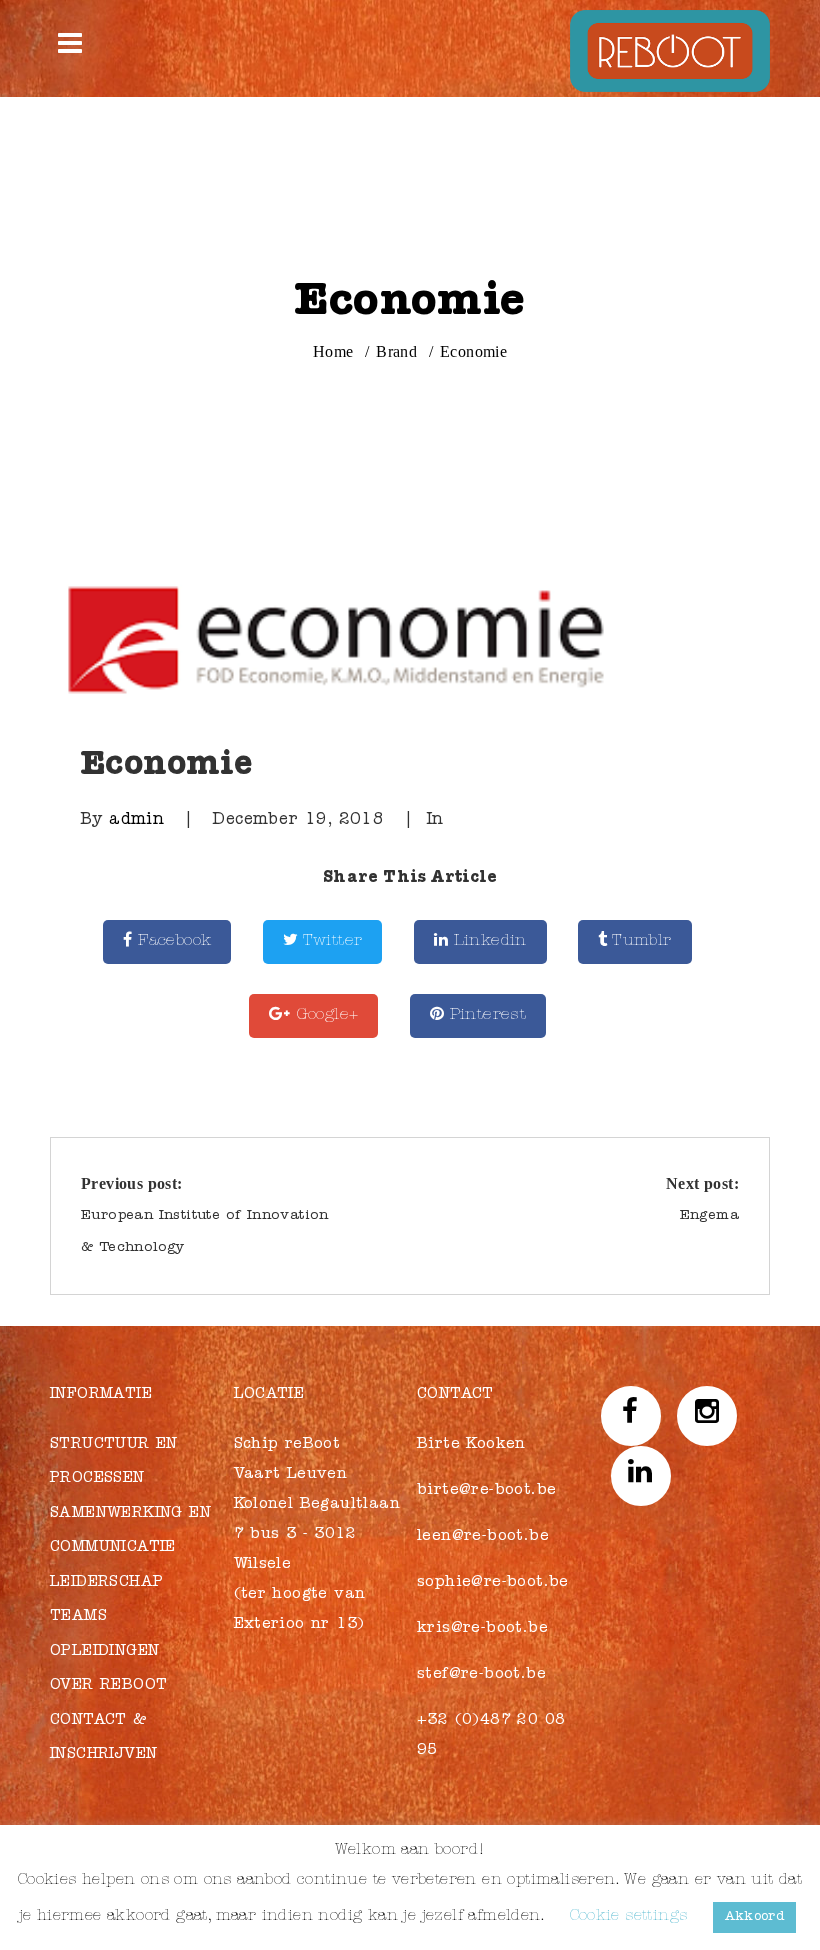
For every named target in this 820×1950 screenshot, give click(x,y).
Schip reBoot (287, 1445)
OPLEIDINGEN (104, 1652)
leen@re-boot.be (483, 1537)
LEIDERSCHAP (106, 1583)
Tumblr (640, 942)
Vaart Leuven (291, 1475)
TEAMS (78, 1617)
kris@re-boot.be (482, 1629)
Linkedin (487, 942)
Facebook (172, 942)
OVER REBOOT (108, 1686)
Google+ (324, 1016)
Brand (396, 351)
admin (136, 821)
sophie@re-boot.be (493, 1583)
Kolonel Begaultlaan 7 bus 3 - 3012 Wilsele (317, 1535)
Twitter (330, 942)
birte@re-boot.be (486, 1491)
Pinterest (485, 1016)
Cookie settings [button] (629, 1917)
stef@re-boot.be (481, 1675)
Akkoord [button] (755, 1917)
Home (333, 351)
